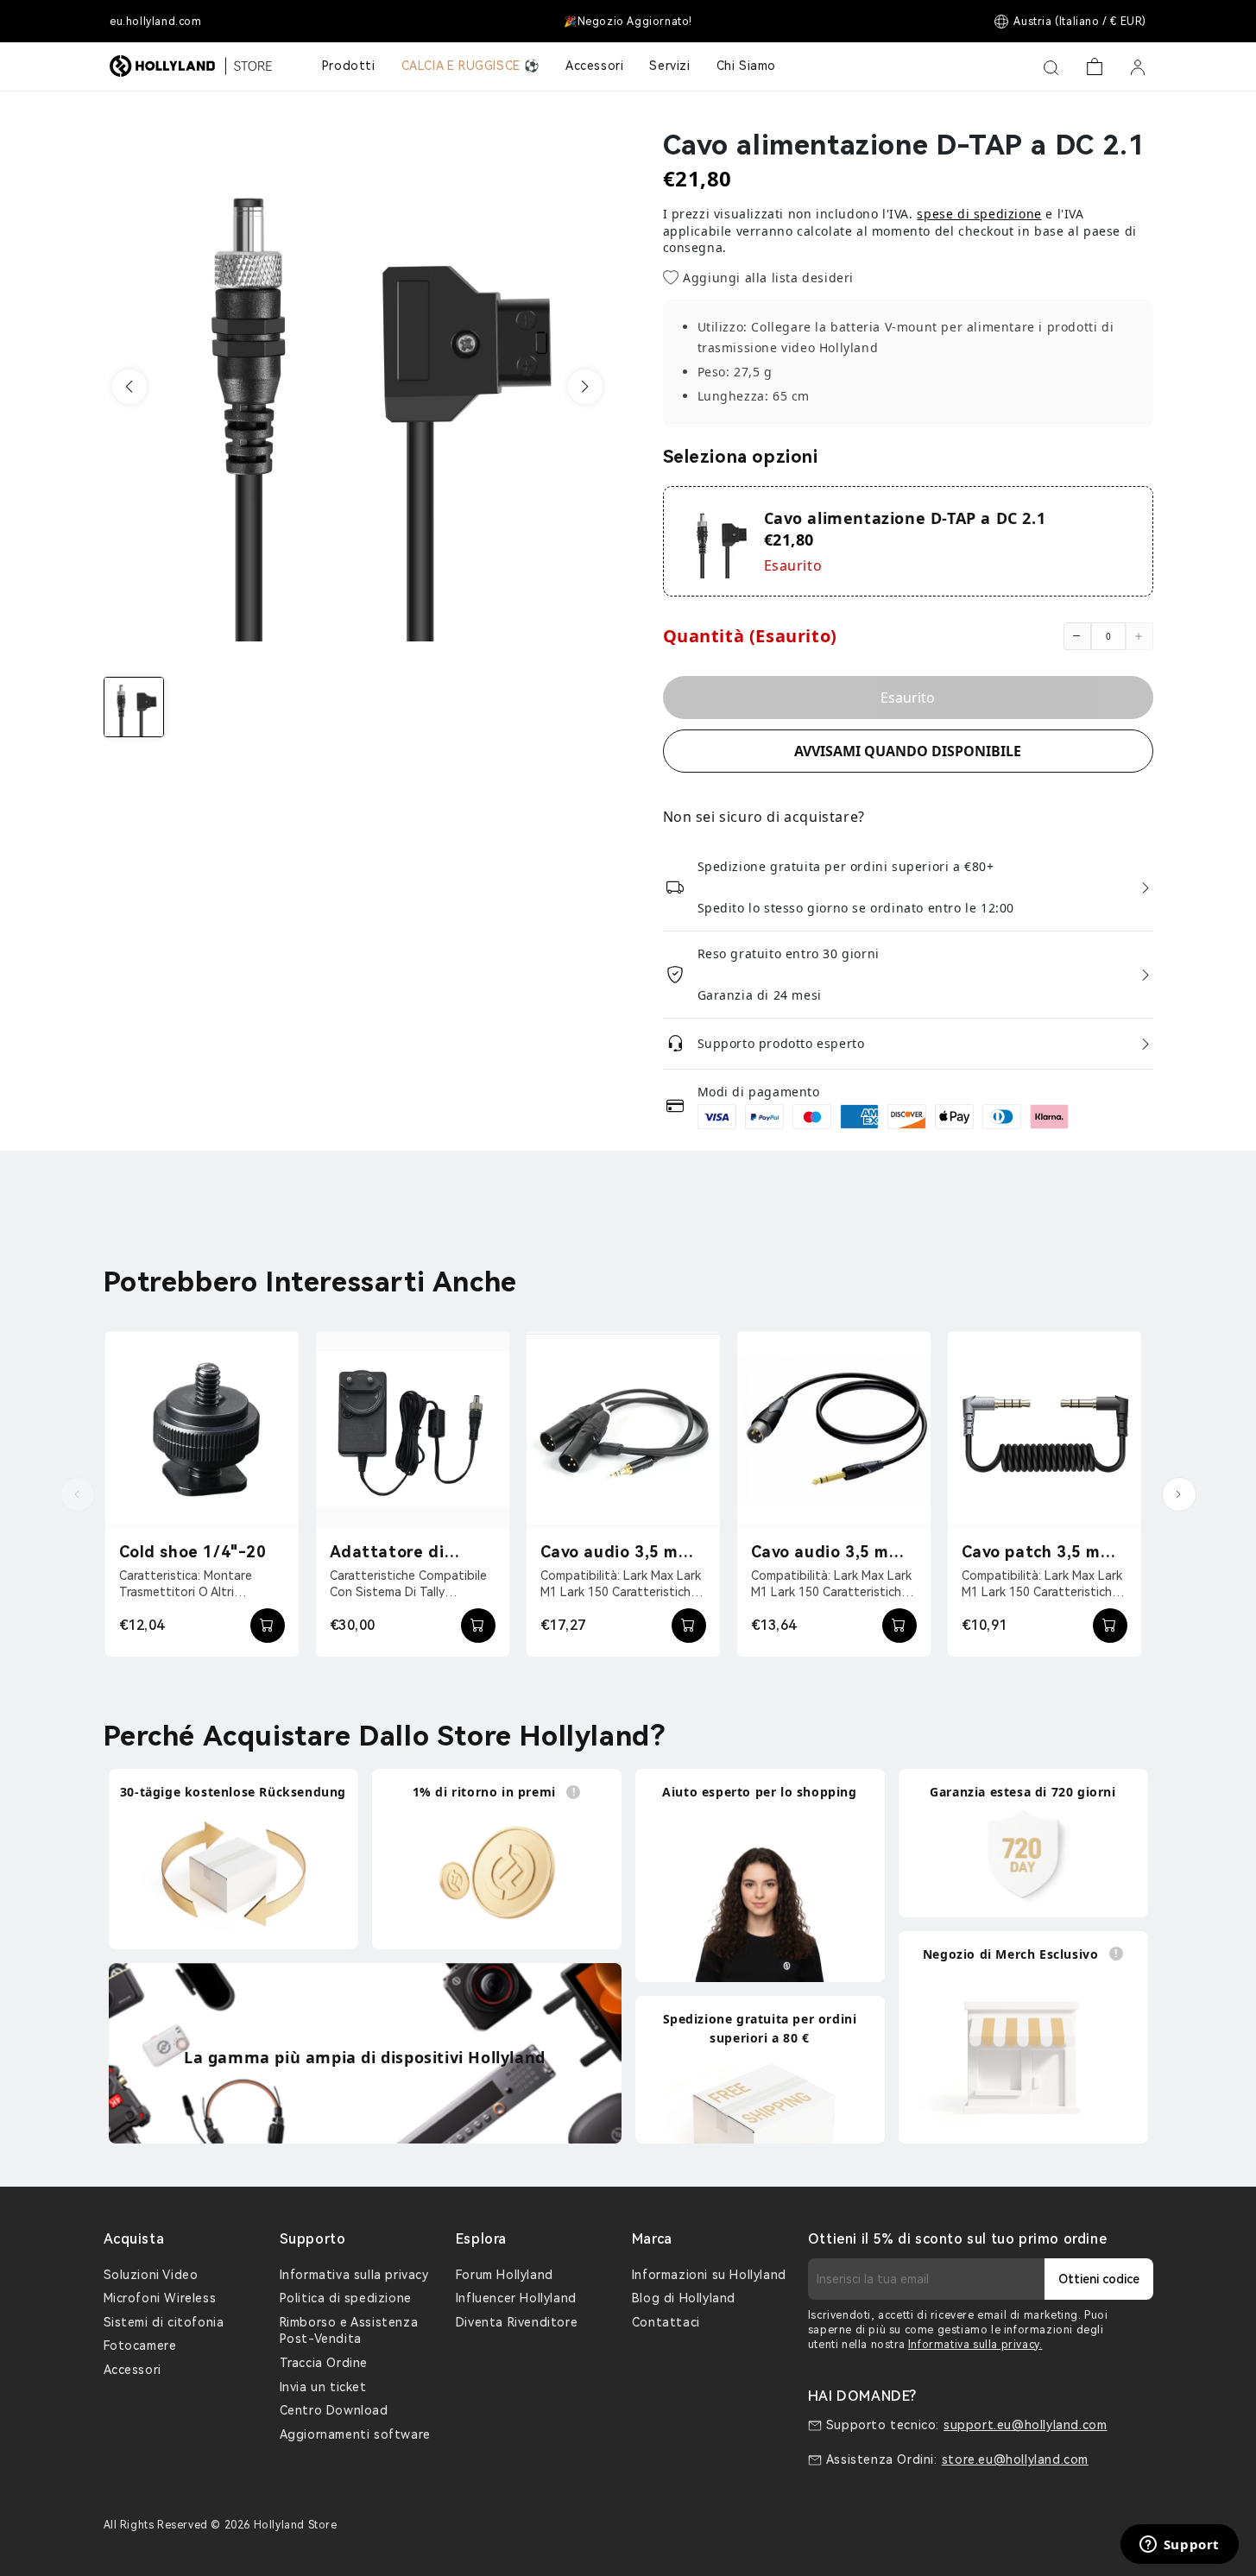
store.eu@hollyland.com (1015, 2459)
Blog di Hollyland (684, 2298)
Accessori (133, 2370)
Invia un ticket (323, 2387)
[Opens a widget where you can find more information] (1179, 2546)
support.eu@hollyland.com (1025, 2425)
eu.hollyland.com (156, 22)
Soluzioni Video (151, 2275)
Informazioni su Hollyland (709, 2275)
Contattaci (666, 2322)
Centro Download (334, 2410)
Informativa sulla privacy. (975, 2345)
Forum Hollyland (505, 2275)
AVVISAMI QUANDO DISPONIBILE (908, 751)
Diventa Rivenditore (517, 2322)
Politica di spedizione (346, 2298)
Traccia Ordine (324, 2363)
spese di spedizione (979, 214)
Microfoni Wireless (160, 2298)
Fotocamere (140, 2346)
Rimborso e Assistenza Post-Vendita (349, 2331)
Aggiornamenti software (355, 2434)
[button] (129, 387)
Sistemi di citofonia (164, 2322)
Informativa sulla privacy (354, 2275)
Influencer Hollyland (516, 2298)
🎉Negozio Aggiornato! (628, 22)
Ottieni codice (1099, 2279)
